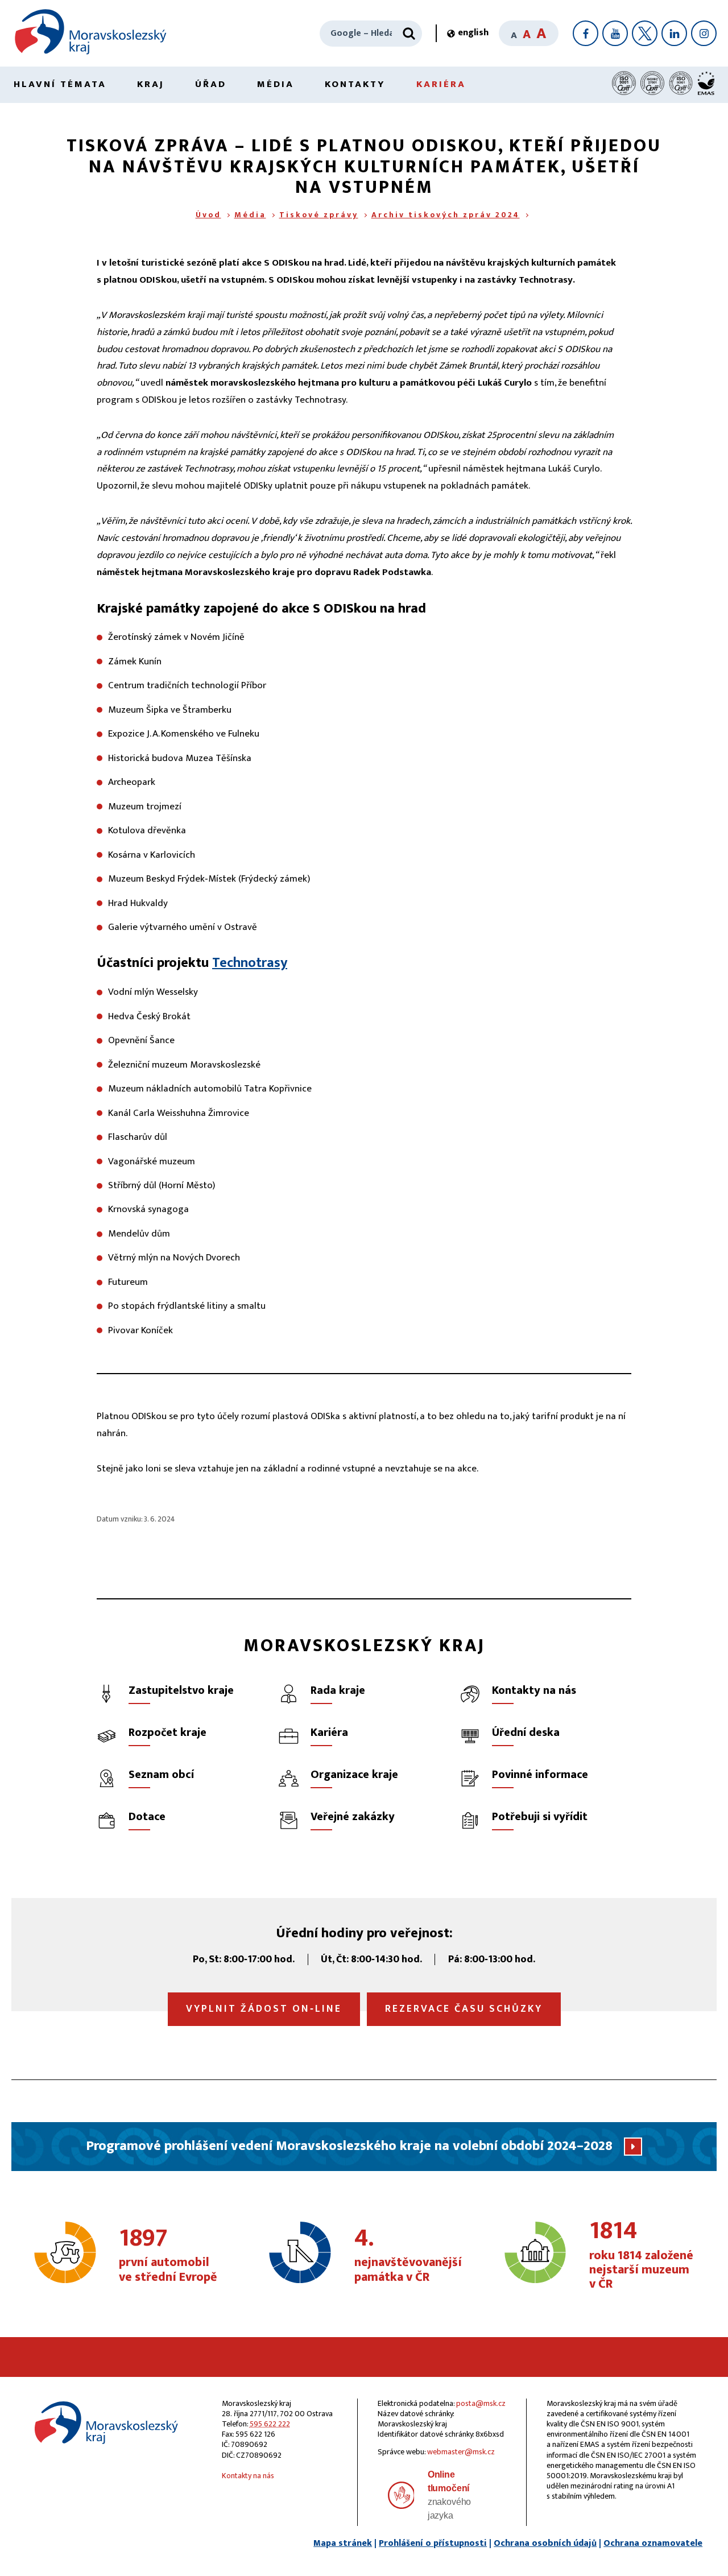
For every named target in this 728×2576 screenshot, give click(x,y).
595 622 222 (270, 2424)
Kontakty (355, 84)
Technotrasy (250, 963)
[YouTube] (615, 33)
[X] (645, 33)
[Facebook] (586, 33)
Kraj (151, 84)
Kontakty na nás (248, 2476)
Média (276, 84)
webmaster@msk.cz (461, 2452)
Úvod (208, 215)
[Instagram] (704, 33)
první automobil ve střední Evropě (168, 2256)
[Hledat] (409, 34)
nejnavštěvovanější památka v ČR (408, 2256)
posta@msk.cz (481, 2403)
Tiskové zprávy (319, 215)
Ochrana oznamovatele (653, 2543)
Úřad (211, 84)
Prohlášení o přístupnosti (433, 2543)
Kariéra (441, 84)
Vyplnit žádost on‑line (264, 2009)
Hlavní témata (60, 84)
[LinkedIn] (674, 33)
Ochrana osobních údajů (545, 2543)
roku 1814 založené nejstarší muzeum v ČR (641, 2255)
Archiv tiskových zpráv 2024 (446, 215)
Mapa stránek (343, 2543)
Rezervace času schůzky (464, 2009)
